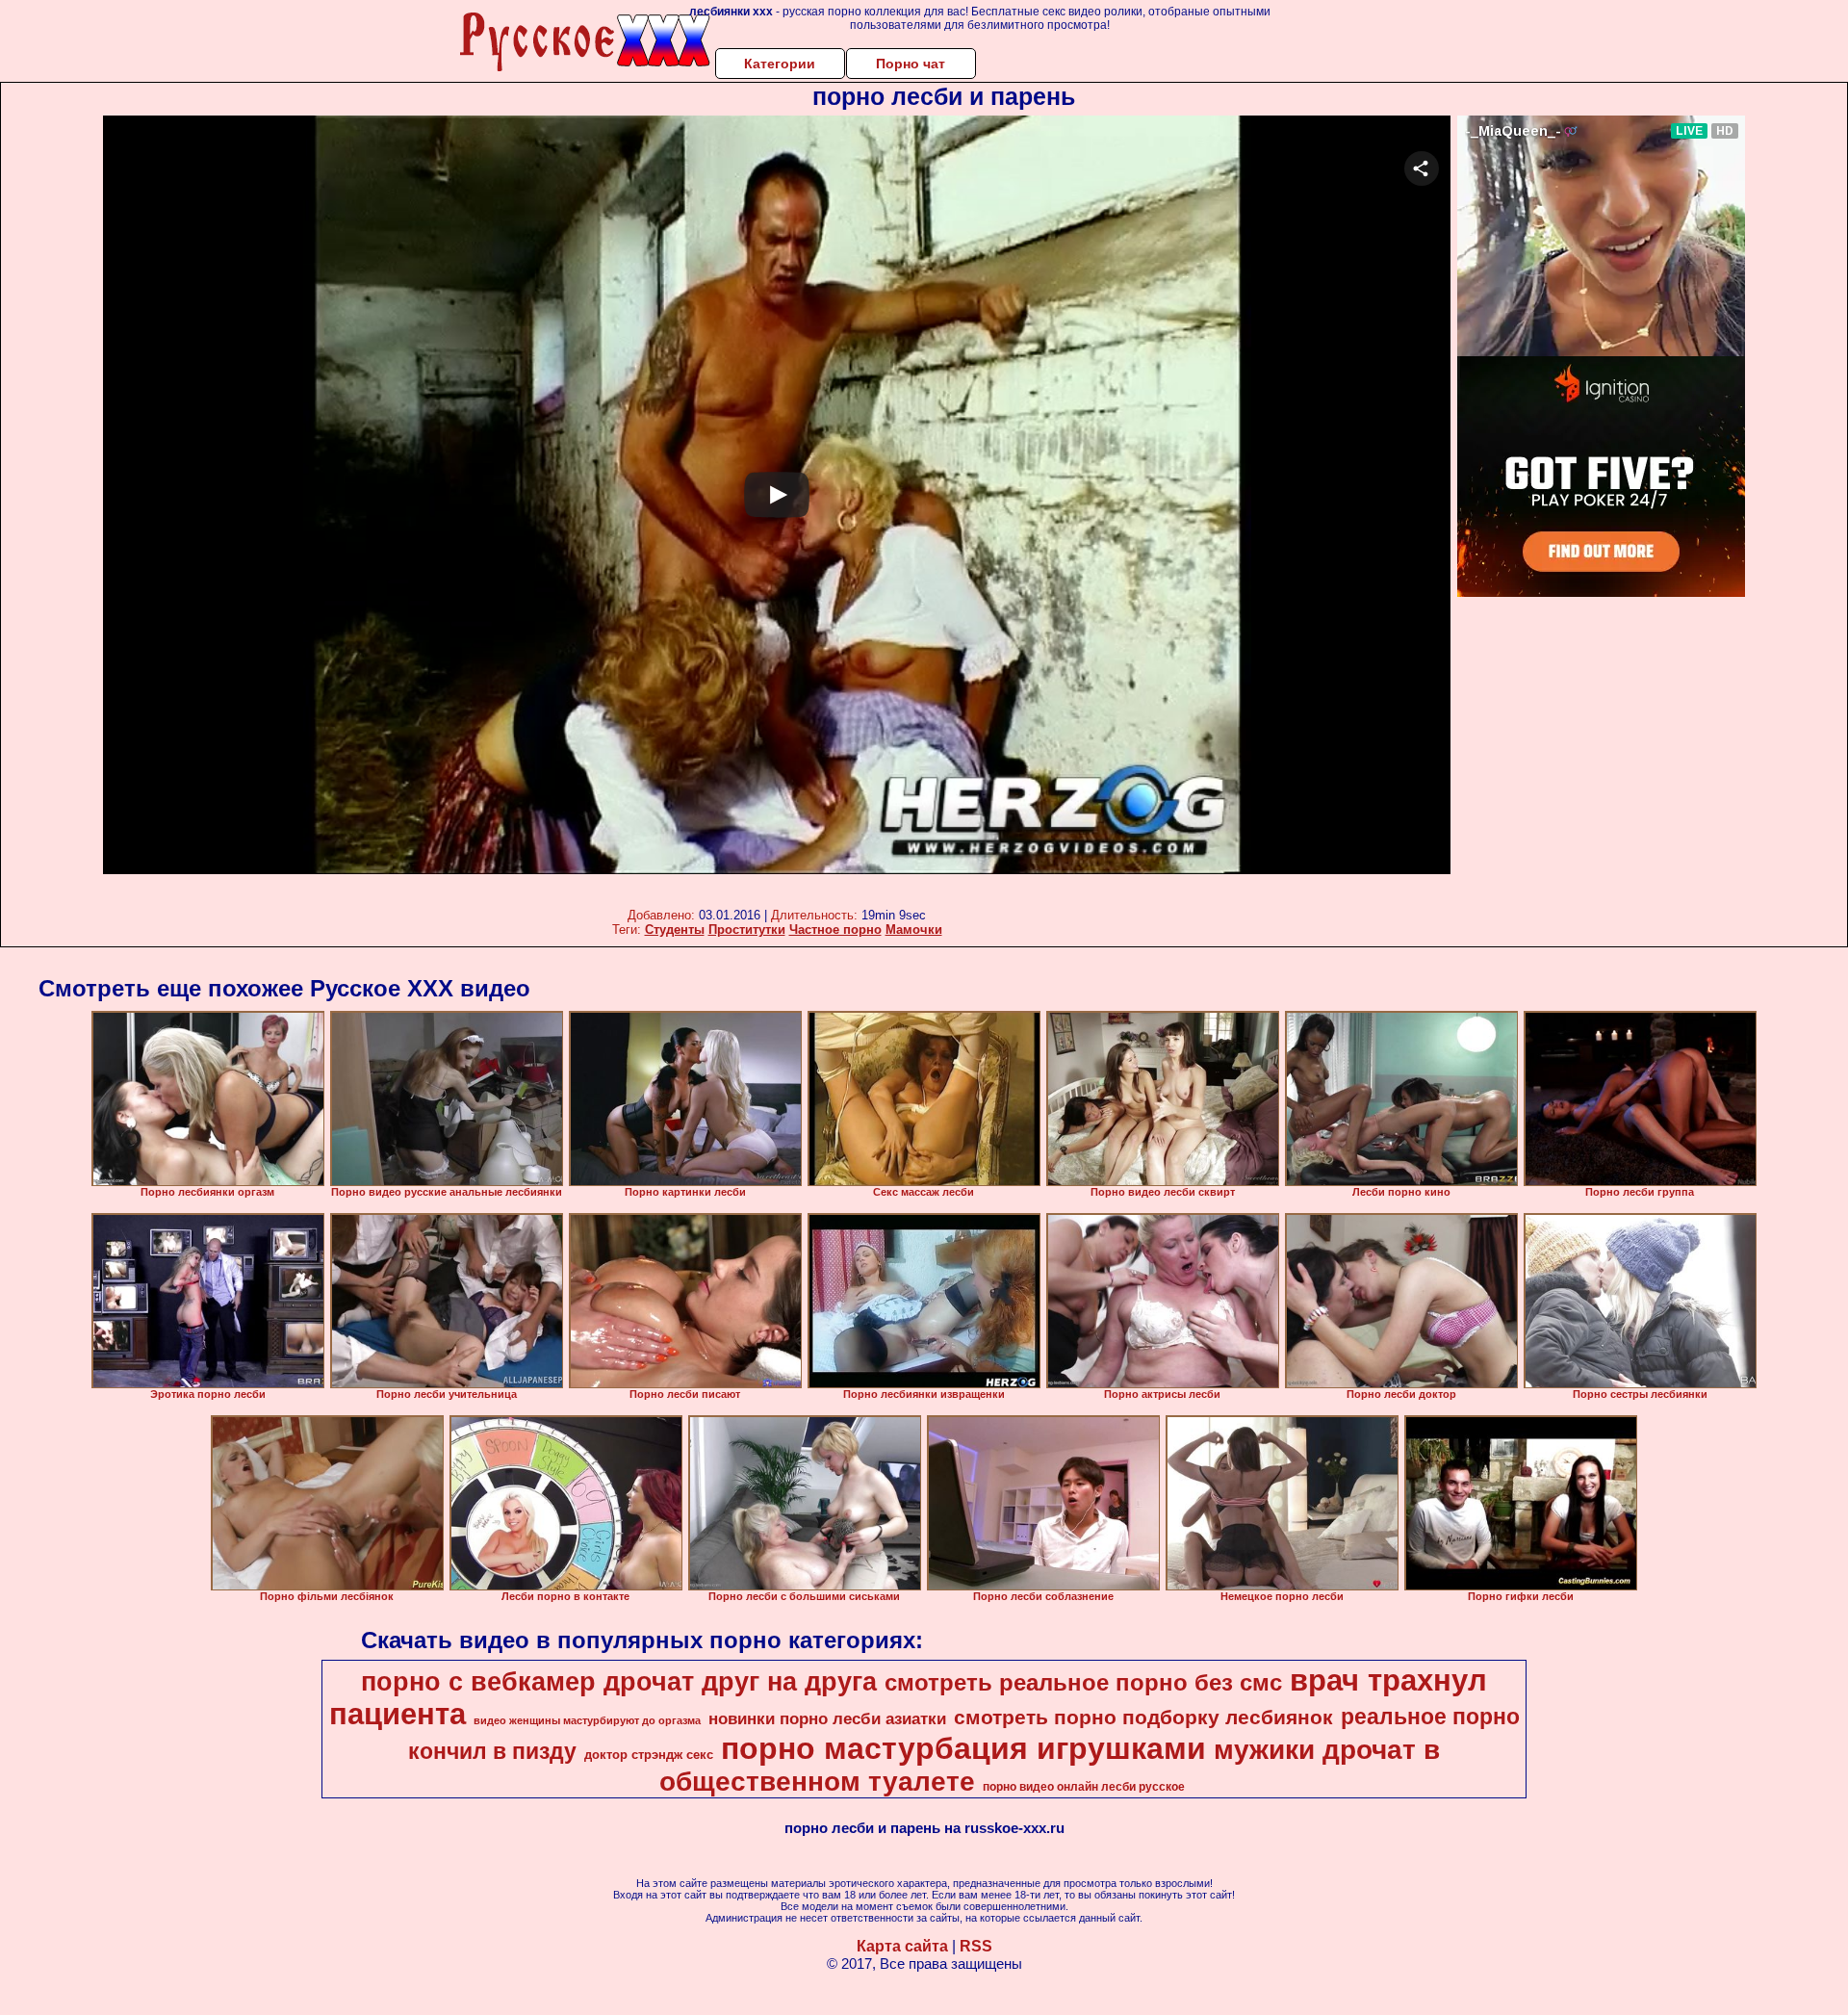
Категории (780, 64)
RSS (976, 1946)
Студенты (675, 930)
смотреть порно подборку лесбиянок (1143, 1718)
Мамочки (914, 930)
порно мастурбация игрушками (963, 1748)
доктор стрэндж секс (649, 1755)
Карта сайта (902, 1946)
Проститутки (747, 930)
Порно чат (911, 64)
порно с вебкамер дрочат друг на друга (619, 1682)
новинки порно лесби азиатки (827, 1718)
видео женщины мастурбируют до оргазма (587, 1720)
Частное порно (835, 930)
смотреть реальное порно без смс (1083, 1682)
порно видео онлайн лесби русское (1084, 1787)
